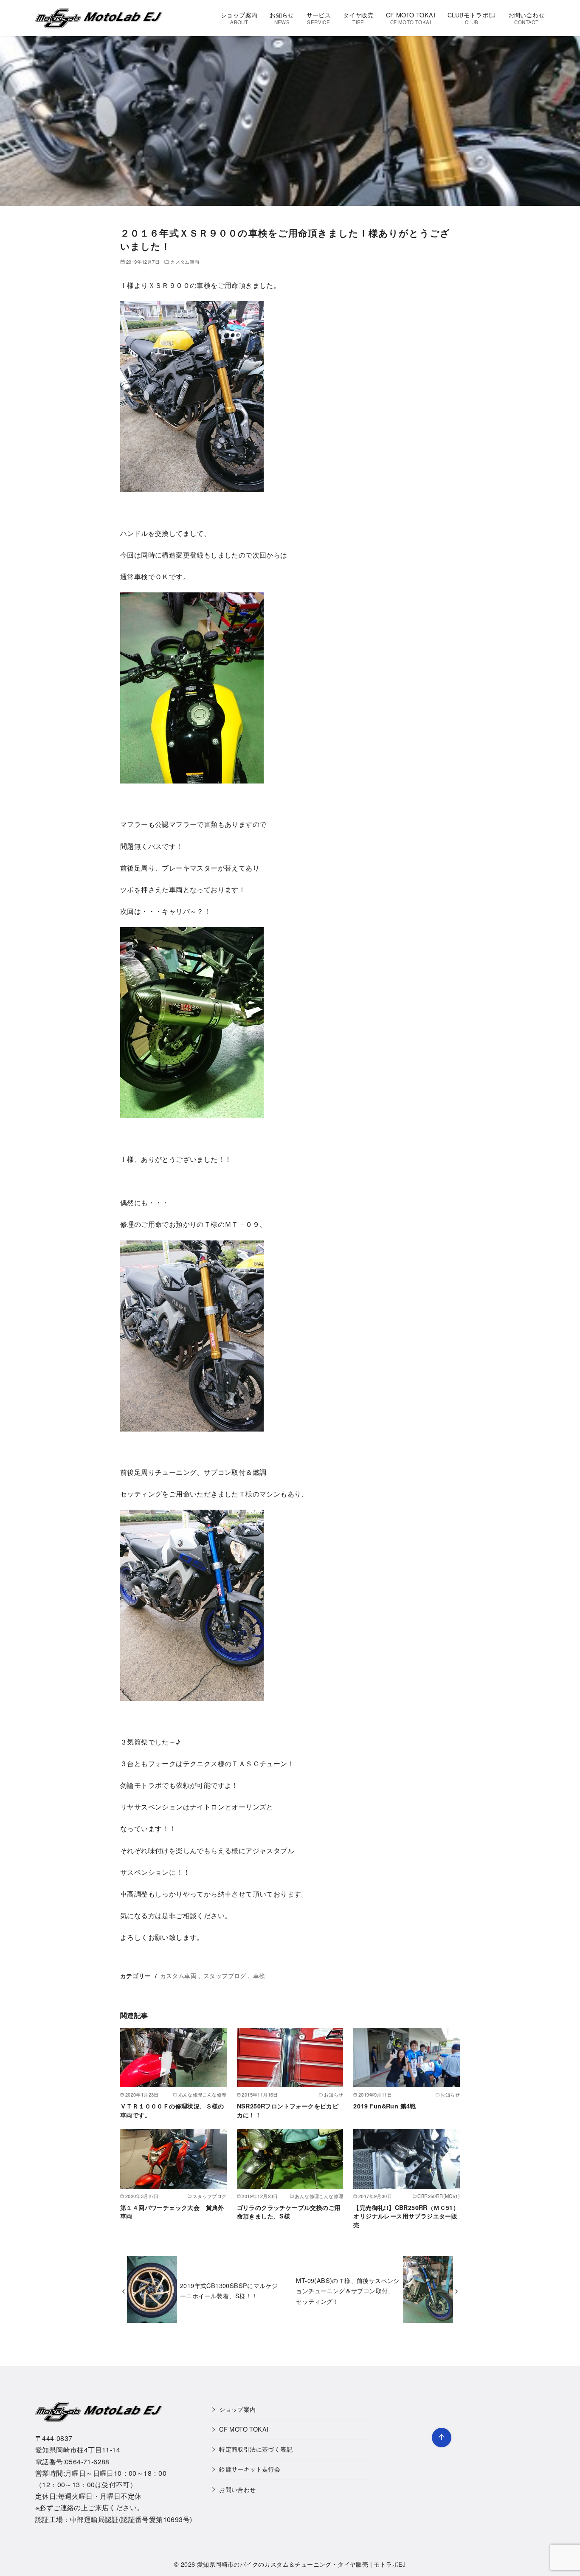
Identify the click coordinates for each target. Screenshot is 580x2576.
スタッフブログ (225, 1975)
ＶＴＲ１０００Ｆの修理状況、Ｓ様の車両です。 (172, 2110)
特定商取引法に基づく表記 (256, 2449)
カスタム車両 (185, 262)
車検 (259, 1975)
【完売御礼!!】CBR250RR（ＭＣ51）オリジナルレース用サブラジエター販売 (406, 2216)
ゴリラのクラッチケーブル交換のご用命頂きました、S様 (289, 2212)
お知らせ (282, 18)
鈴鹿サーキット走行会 (250, 2469)
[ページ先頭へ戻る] (442, 2438)
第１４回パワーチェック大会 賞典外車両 (172, 2212)
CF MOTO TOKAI (411, 18)
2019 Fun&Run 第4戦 (384, 2106)
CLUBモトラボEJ (472, 18)
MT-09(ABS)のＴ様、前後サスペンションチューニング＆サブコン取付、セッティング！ (348, 2291)
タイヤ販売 (358, 18)
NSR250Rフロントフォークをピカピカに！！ (288, 2110)
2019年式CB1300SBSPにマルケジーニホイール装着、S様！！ (229, 2290)
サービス (319, 18)
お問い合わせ (527, 18)
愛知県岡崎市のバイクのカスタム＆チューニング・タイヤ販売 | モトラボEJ (301, 2564)
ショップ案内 (239, 18)
